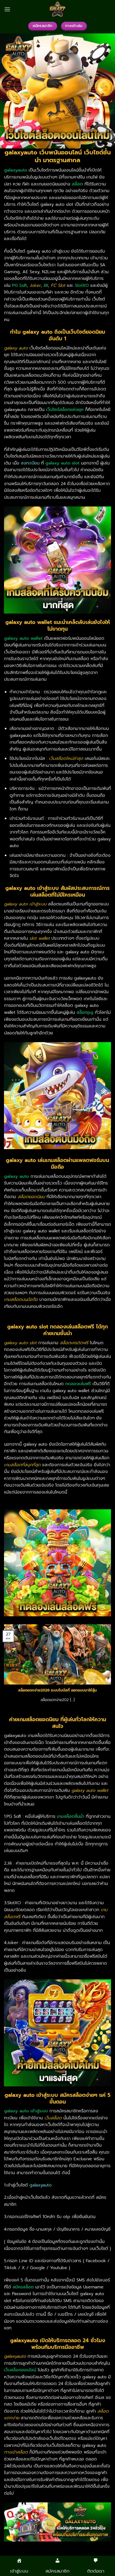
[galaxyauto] (57, 9)
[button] (7, 9)
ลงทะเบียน (30, 463)
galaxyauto (41, 2185)
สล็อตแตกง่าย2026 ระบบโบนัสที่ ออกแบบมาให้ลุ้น (57, 1690)
